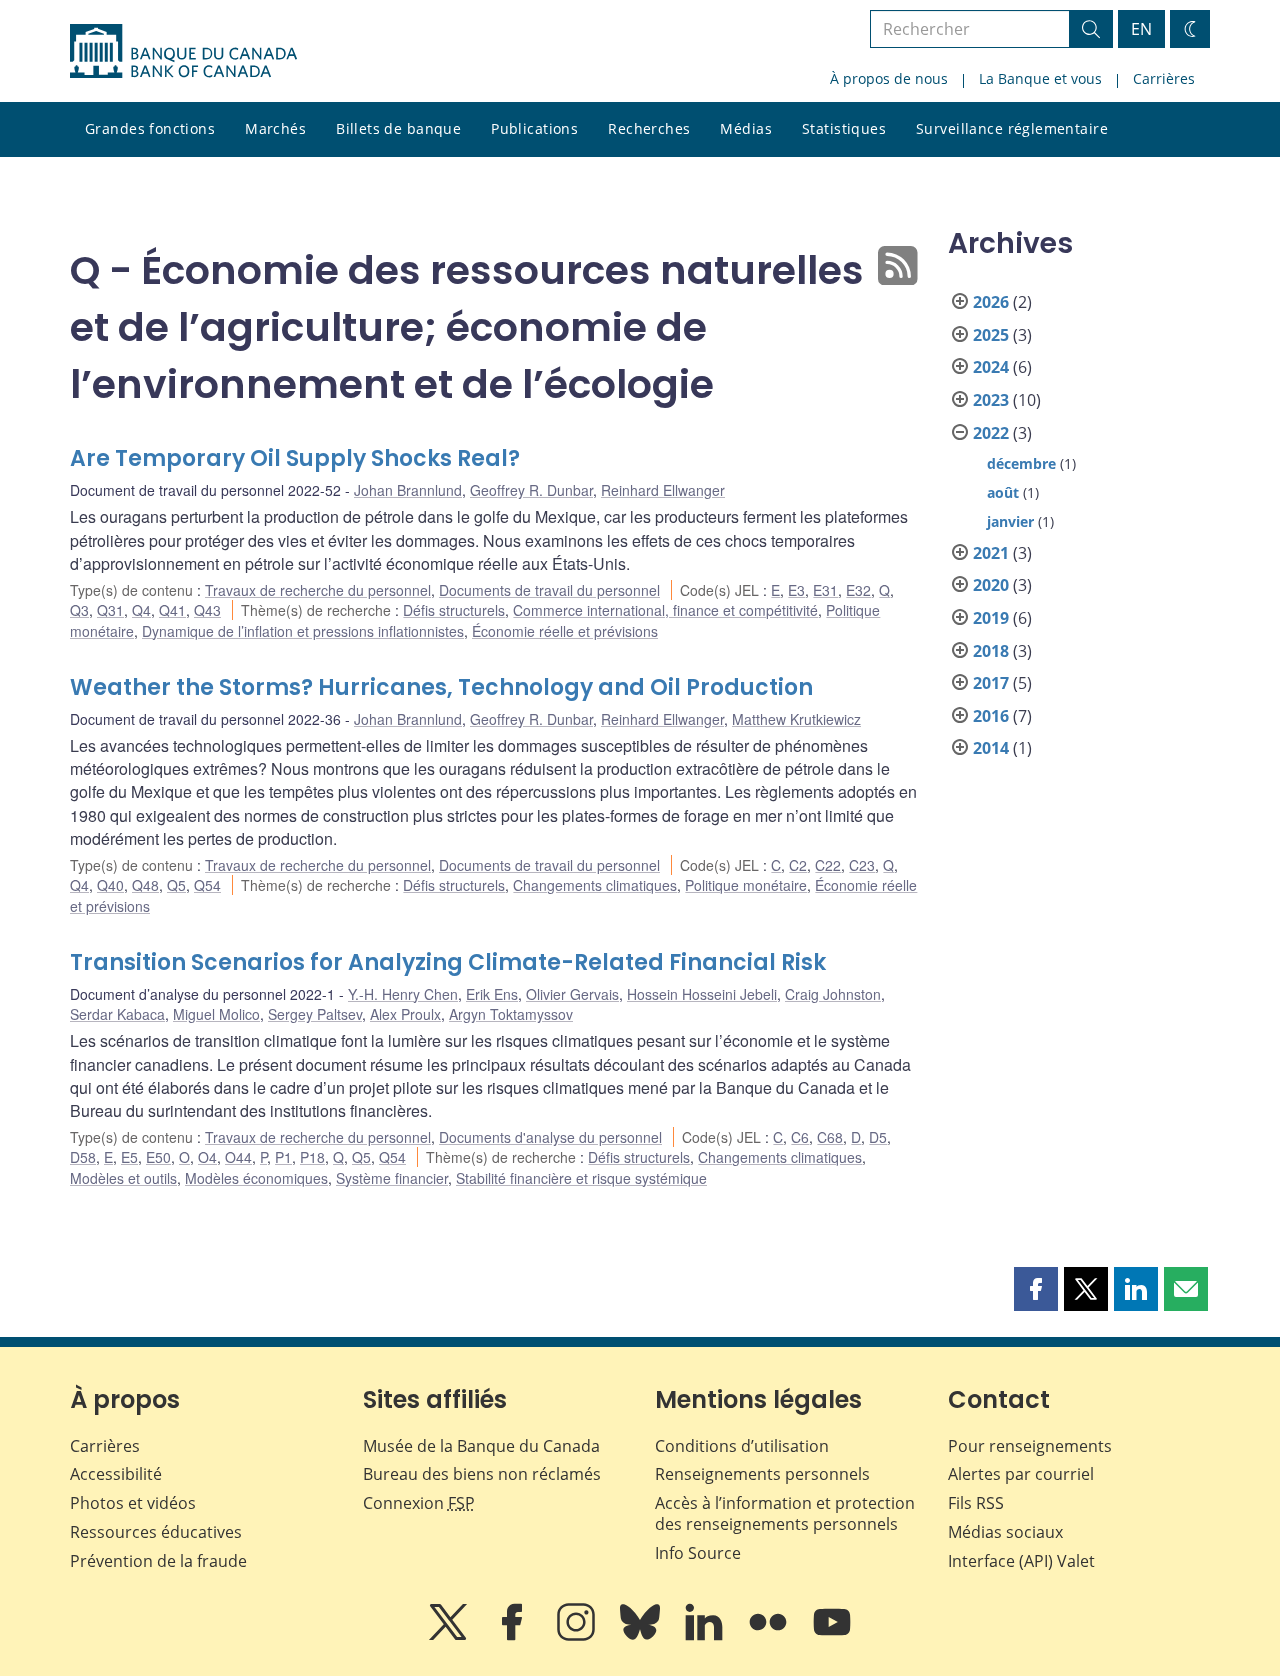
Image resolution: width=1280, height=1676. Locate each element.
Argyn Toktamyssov (511, 1014)
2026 (991, 302)
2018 (991, 651)
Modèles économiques (256, 1178)
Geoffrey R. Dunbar (531, 490)
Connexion (419, 1503)
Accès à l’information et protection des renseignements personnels (785, 1513)
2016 (991, 716)
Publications (534, 128)
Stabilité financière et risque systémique (581, 1178)
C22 (828, 865)
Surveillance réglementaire (1012, 128)
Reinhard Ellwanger (663, 490)
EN (1141, 29)
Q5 (176, 885)
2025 (991, 335)
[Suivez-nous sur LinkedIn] (706, 1636)
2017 (991, 683)
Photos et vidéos (133, 1503)
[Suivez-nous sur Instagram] (578, 1636)
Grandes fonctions (150, 128)
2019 (991, 618)
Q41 (172, 610)
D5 (878, 1137)
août (1003, 492)
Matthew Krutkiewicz (796, 719)
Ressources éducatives (156, 1532)
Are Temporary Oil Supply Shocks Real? (295, 458)
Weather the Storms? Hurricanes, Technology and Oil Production (441, 687)
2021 (991, 553)
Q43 (207, 610)
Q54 (207, 885)
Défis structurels (454, 610)
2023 (991, 400)
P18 (312, 1157)
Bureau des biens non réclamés (482, 1474)
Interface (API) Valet (1021, 1561)
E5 (129, 1157)
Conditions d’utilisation (742, 1446)
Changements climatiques (595, 885)
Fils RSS (976, 1503)
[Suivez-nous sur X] (450, 1636)
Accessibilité (116, 1474)
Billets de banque (398, 128)
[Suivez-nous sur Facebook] (514, 1636)
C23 (862, 865)
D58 (83, 1157)
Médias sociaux (1005, 1532)
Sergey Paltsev (315, 1014)
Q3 (79, 610)
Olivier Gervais (572, 994)
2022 (991, 433)
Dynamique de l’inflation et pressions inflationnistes (303, 631)
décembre (1021, 463)
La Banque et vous (1040, 78)
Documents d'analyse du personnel (550, 1137)
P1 (283, 1157)
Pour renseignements (1030, 1446)
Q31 (110, 610)
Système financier (392, 1178)
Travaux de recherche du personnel (318, 590)
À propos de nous (889, 78)
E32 (858, 590)
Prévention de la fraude (158, 1561)
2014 (991, 748)
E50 (158, 1157)
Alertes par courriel (1021, 1474)
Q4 (141, 610)
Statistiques (844, 128)
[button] (1036, 1289)
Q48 (145, 885)
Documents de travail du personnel (549, 590)
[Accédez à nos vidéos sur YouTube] (832, 1636)
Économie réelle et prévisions (565, 631)
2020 (991, 585)
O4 (207, 1157)
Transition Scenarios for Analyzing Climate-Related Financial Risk (448, 962)
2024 (991, 367)
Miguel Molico (216, 1014)
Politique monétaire (746, 885)
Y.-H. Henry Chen (403, 994)
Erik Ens (492, 994)
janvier (1010, 521)
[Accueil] (183, 51)
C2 (798, 865)
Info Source (698, 1553)
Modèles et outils (123, 1178)
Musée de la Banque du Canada (481, 1446)
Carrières (1164, 78)
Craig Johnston (833, 994)
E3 (796, 590)
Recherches (649, 128)
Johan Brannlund (408, 490)
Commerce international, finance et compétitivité (665, 610)
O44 (238, 1157)
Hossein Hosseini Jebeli (702, 994)
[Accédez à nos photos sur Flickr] (770, 1636)
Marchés (275, 128)
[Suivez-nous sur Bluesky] (642, 1636)
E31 (825, 590)
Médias (746, 128)
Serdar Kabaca (117, 1014)
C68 (830, 1137)
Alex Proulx (405, 1014)
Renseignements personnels (762, 1474)
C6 (800, 1137)
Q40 (110, 885)
